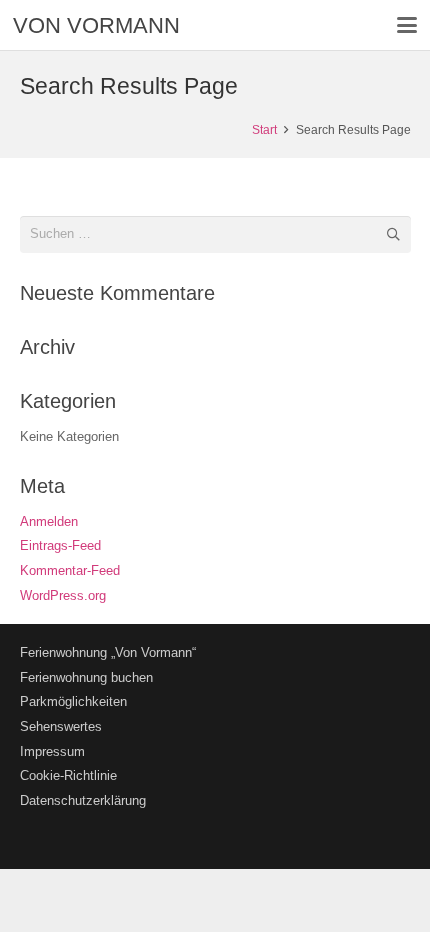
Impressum (52, 751)
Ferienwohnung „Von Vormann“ (108, 652)
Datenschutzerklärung (83, 800)
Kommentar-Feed (70, 570)
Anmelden (49, 521)
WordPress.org (63, 595)
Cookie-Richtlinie (68, 775)
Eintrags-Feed (60, 545)
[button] (407, 25)
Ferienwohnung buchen (86, 677)
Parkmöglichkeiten (73, 701)
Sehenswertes (61, 726)
